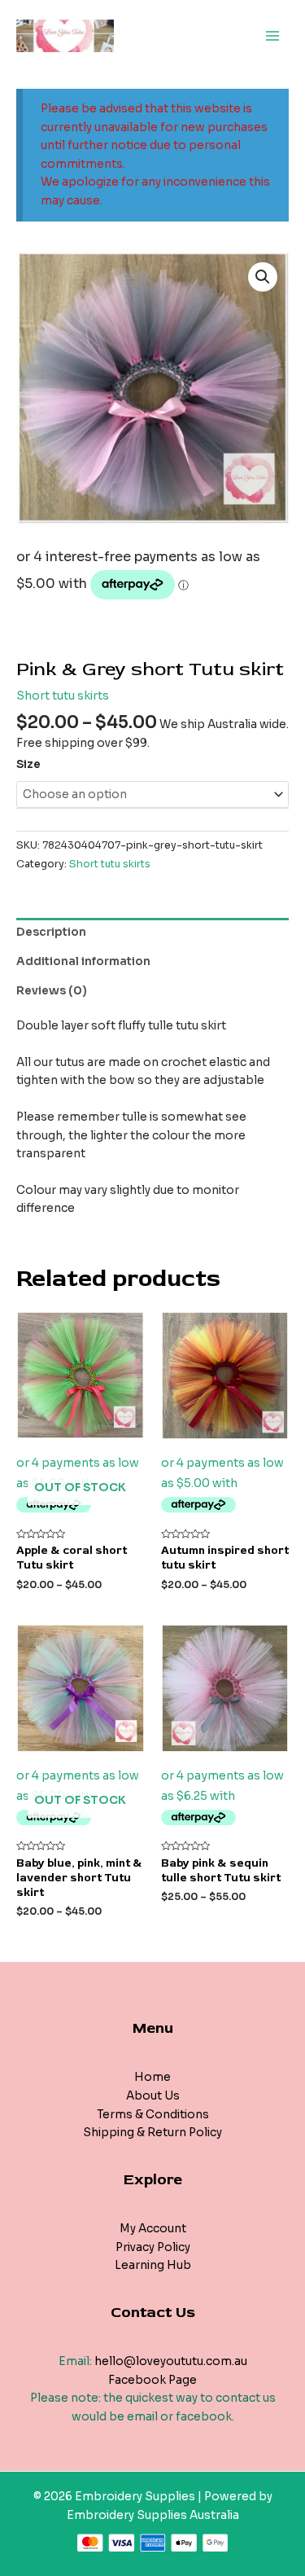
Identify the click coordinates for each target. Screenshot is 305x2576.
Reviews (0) (52, 991)
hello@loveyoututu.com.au (171, 2361)
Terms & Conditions (153, 2115)
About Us (153, 2096)
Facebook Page (152, 2380)
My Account (153, 2229)
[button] (263, 277)
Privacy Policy (153, 2247)
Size (28, 764)
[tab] (152, 933)
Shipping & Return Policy (152, 2133)
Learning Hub (153, 2265)
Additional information (83, 961)
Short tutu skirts (63, 696)
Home (152, 2077)
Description (51, 932)
